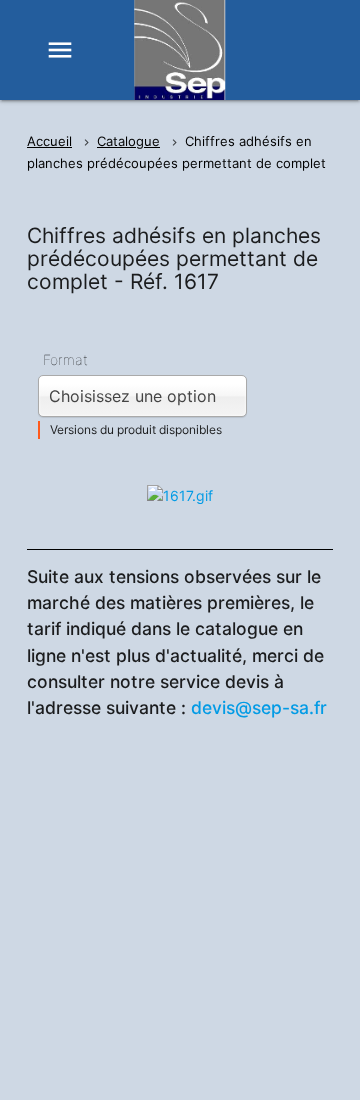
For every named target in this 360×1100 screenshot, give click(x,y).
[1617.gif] (180, 495)
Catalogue (128, 141)
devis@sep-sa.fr (259, 707)
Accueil (49, 141)
